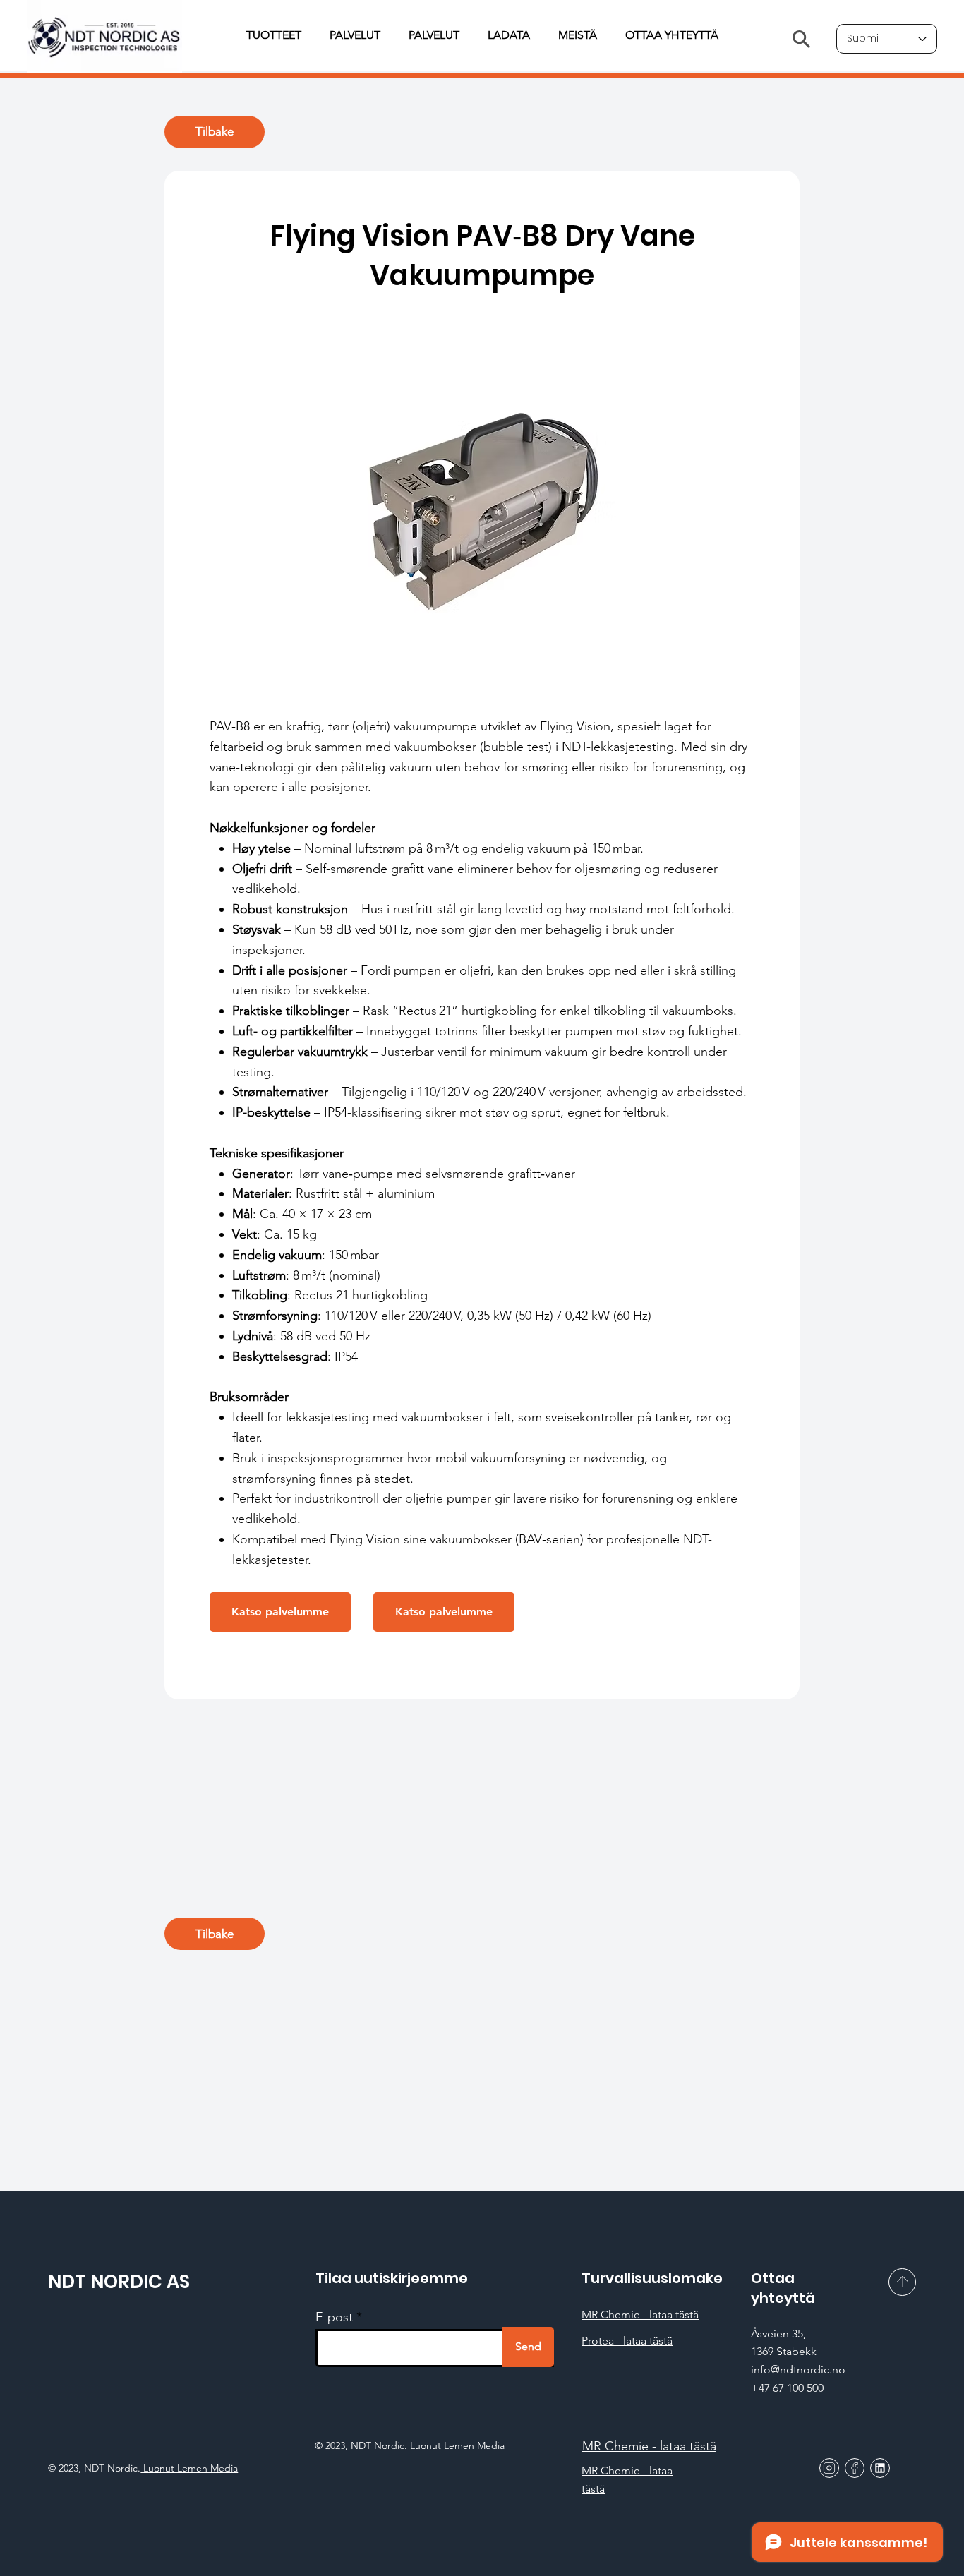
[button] (280, 1612)
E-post (334, 2317)
